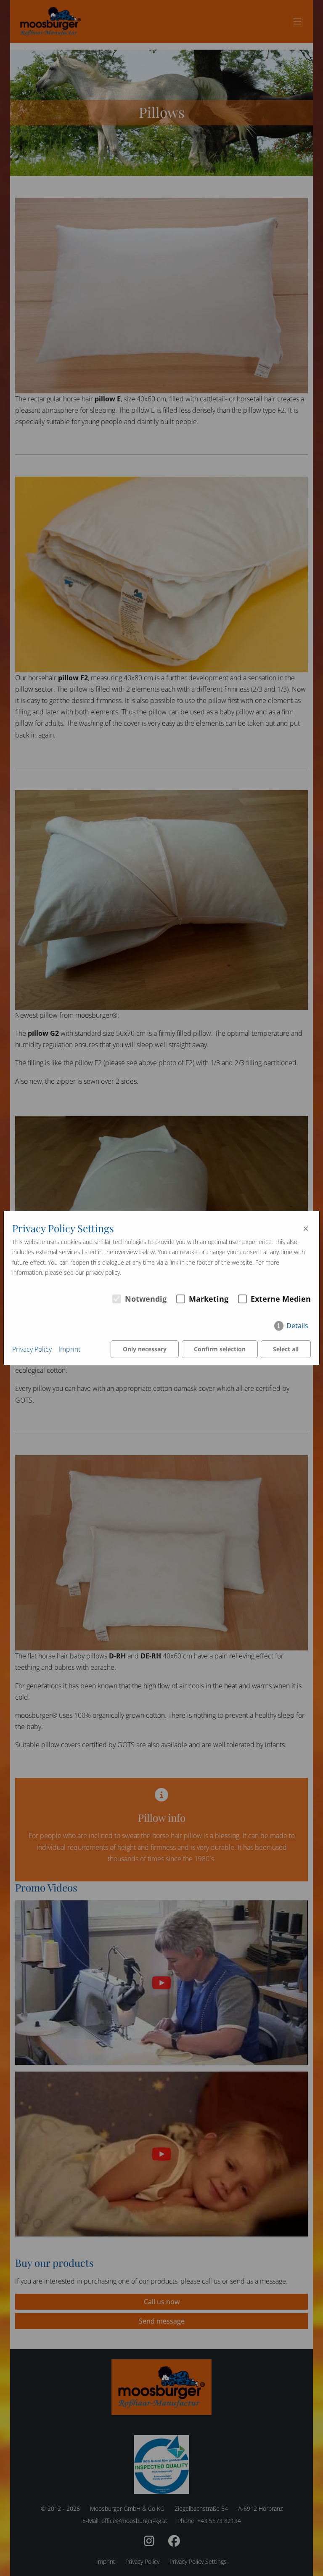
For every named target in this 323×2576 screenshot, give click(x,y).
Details (297, 1325)
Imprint (69, 1349)
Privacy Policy (32, 1349)
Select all (286, 1349)
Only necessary (145, 1349)
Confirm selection (220, 1349)
